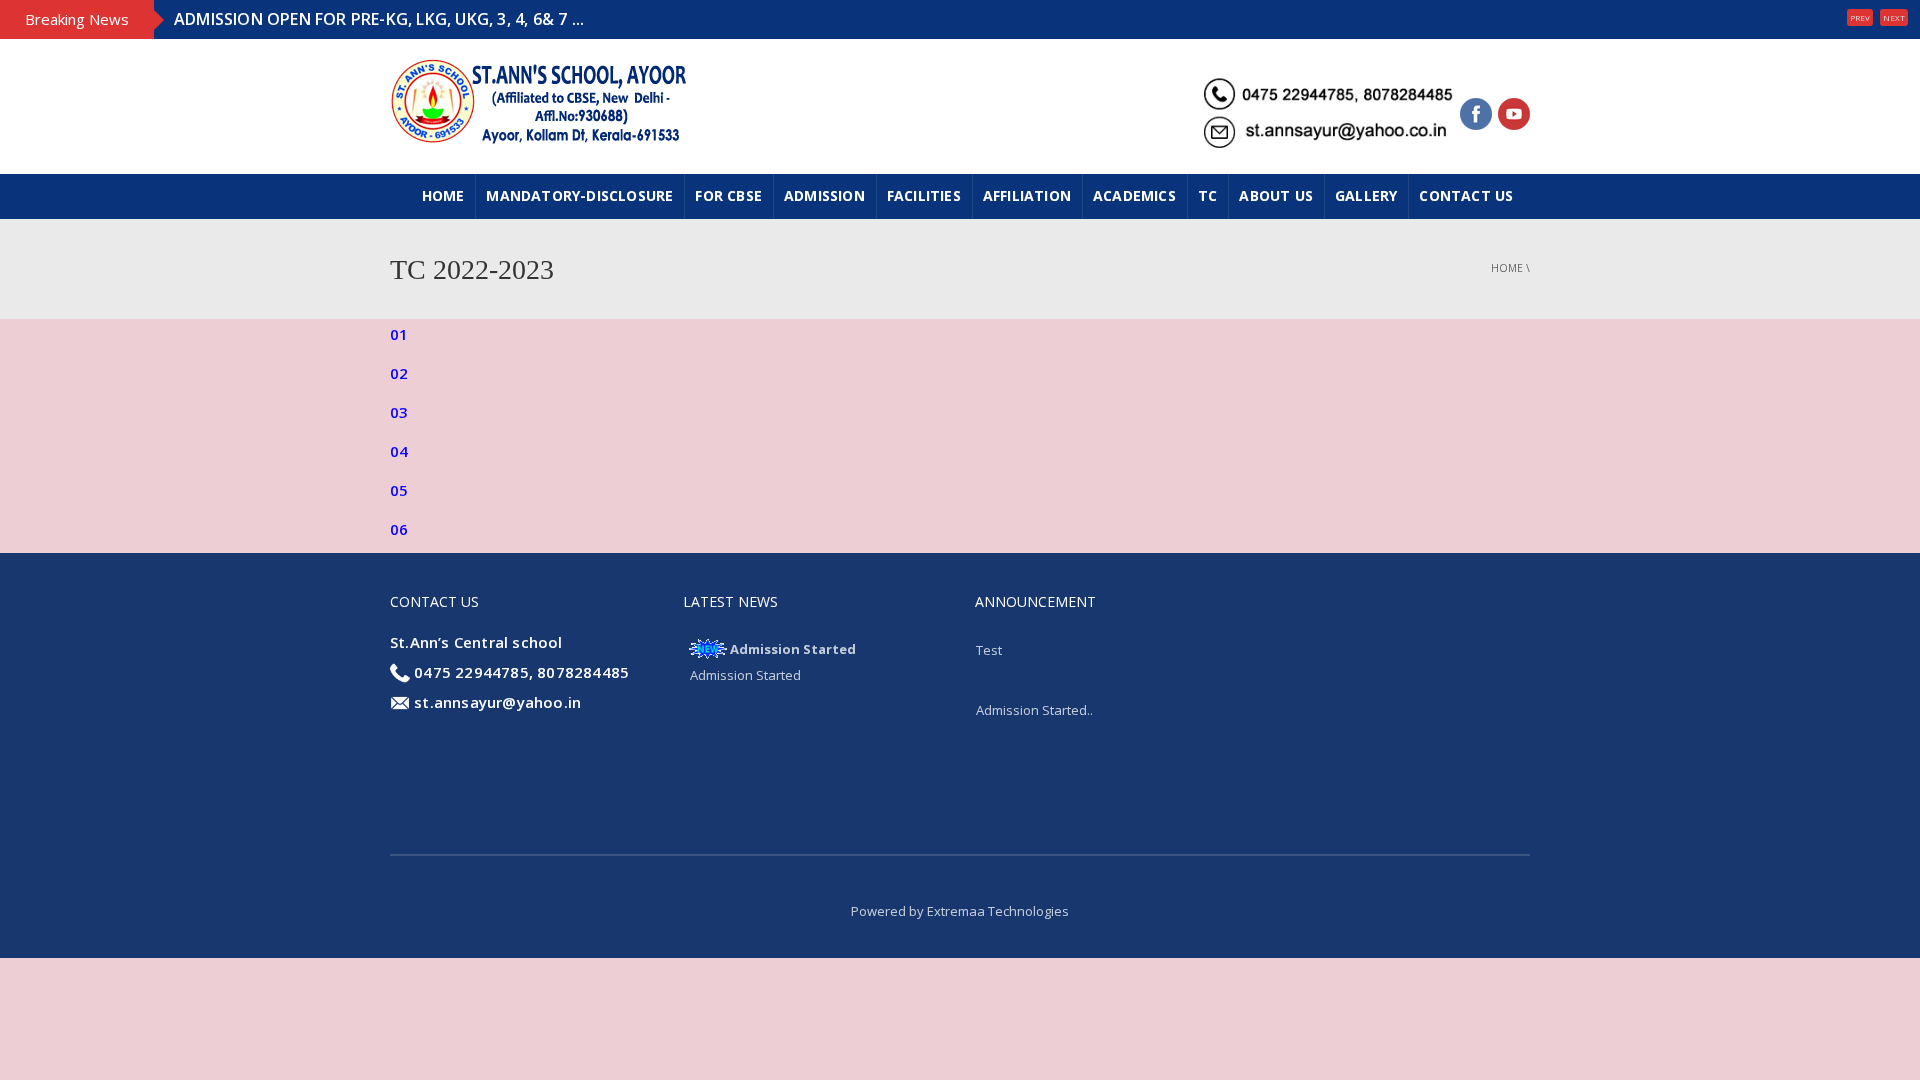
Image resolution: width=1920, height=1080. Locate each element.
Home (443, 195)
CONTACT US (1466, 195)
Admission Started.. (1034, 710)
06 (399, 529)
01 (399, 334)
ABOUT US (1276, 195)
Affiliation (1027, 195)
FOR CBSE (728, 195)
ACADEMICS (1134, 195)
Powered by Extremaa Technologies (960, 911)
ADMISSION (824, 195)
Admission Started (793, 649)
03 (399, 412)
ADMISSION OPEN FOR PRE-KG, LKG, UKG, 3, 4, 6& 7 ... (379, 19)
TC (1207, 195)
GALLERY (1366, 195)
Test (989, 650)
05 (399, 490)
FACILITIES (924, 195)
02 (399, 373)
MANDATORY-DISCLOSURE (579, 195)
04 (399, 451)
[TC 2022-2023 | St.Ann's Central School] (540, 99)
